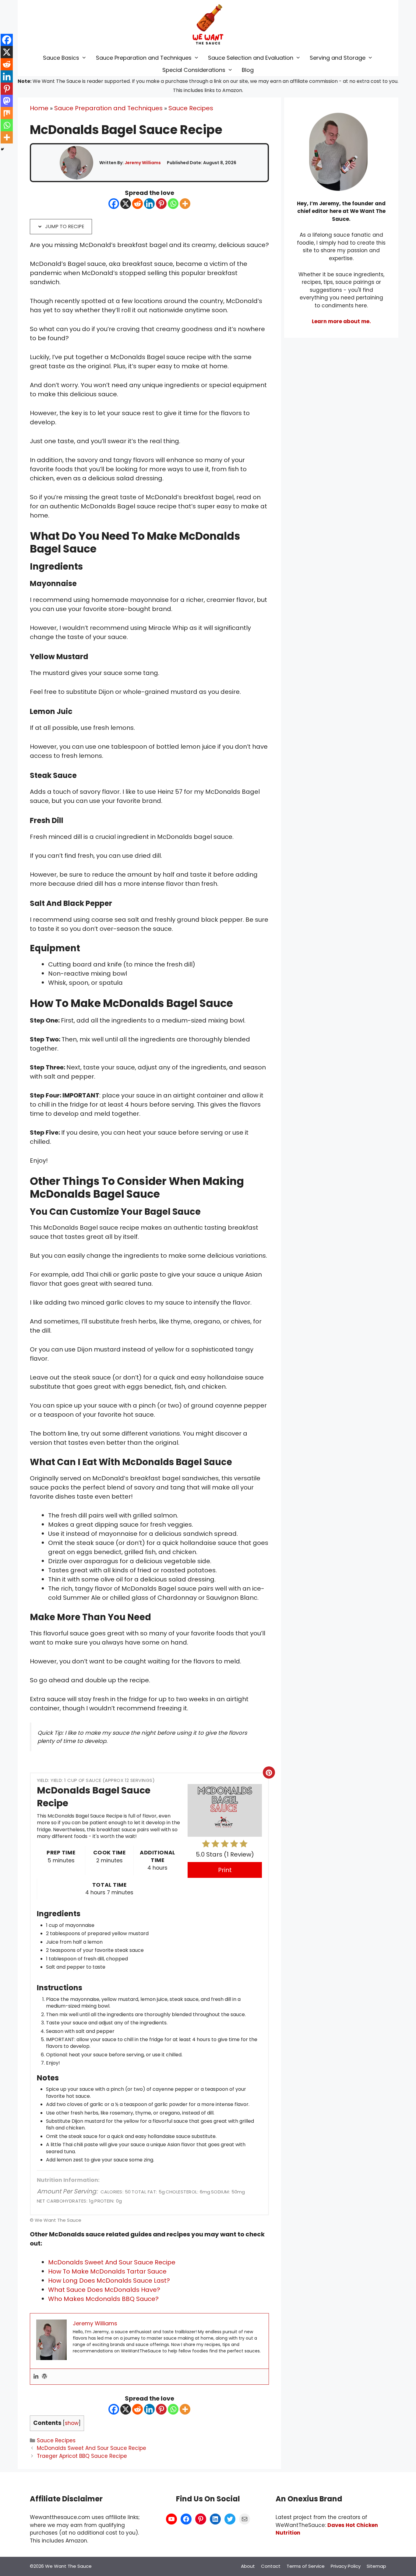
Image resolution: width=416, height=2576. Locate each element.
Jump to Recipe (64, 226)
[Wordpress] (44, 2377)
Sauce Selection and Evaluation (251, 58)
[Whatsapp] (173, 204)
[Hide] (2, 149)
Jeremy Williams (143, 163)
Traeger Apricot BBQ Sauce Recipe (82, 2456)
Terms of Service (306, 2566)
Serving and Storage (338, 58)
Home (39, 108)
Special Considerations (194, 70)
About (248, 2566)
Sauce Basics (61, 58)
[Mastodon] (7, 101)
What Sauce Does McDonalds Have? (104, 2290)
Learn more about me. (341, 321)
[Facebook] (114, 204)
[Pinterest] (161, 204)
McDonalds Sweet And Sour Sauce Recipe (112, 2262)
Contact (271, 2566)
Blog (248, 70)
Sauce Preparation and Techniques (144, 58)
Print (225, 1870)
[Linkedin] (149, 204)
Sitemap (376, 2566)
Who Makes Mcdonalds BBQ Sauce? (103, 2299)
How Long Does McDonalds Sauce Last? (109, 2281)
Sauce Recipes (191, 108)
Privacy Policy (346, 2566)
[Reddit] (137, 204)
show (72, 2423)
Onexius (303, 2499)
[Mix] (7, 113)
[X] (126, 204)
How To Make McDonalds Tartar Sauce (107, 2271)
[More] (185, 204)
